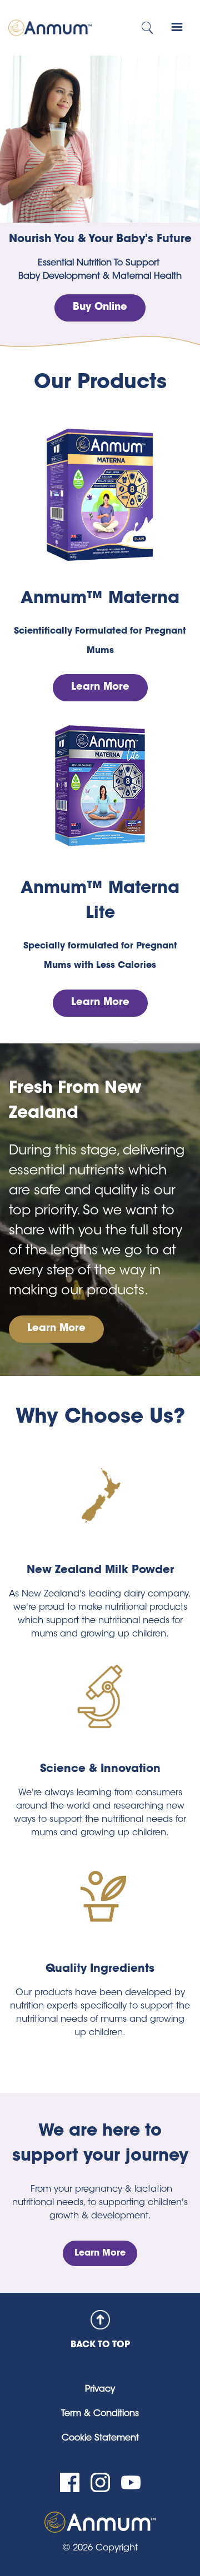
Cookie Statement (100, 2438)
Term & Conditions (100, 2414)
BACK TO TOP (100, 2345)
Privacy (100, 2389)
